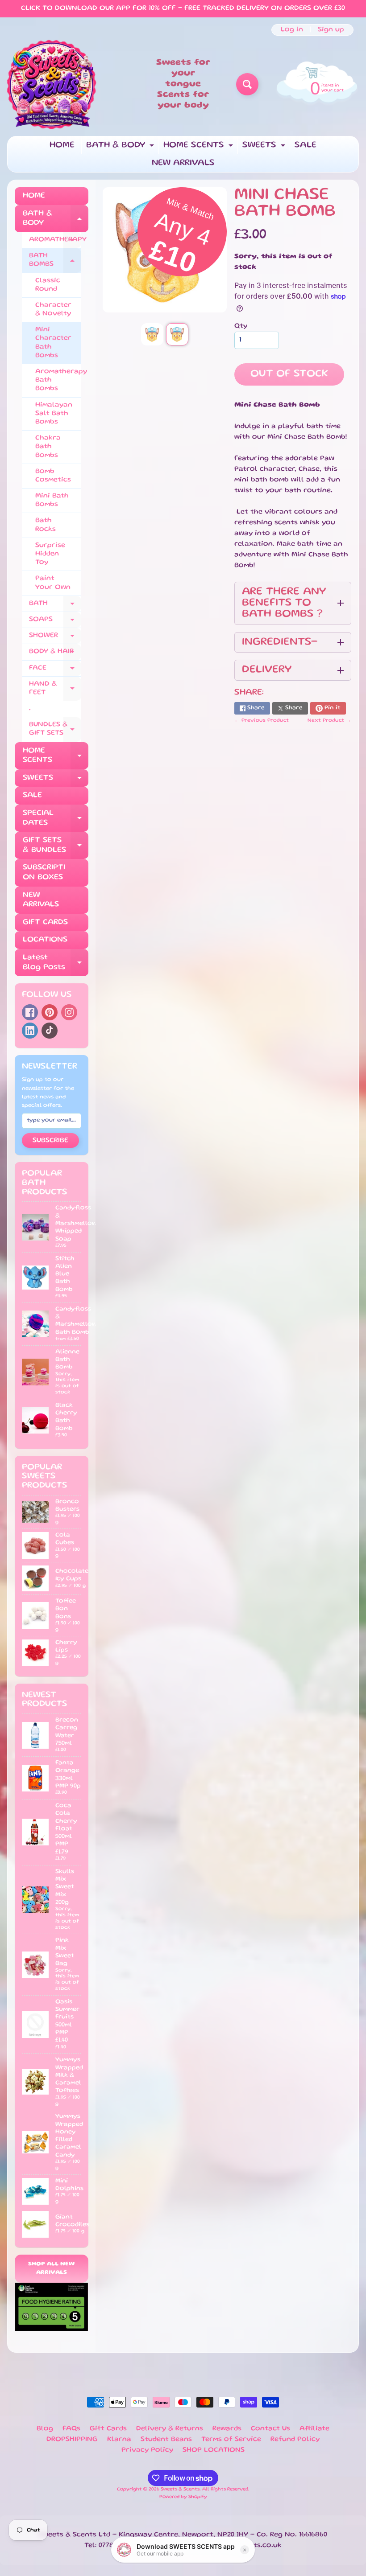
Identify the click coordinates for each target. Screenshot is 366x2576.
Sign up (331, 30)
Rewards (227, 2429)
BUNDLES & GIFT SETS (55, 729)
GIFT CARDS (45, 922)
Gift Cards (108, 2429)
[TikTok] (50, 1031)
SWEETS (265, 148)
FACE (55, 671)
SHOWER (55, 638)
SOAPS (55, 622)
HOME (62, 145)
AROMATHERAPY (55, 242)
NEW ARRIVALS (183, 163)
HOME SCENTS (199, 148)
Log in (292, 30)
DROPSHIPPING (72, 2440)
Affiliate (314, 2429)
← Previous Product (262, 721)
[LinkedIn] (30, 1031)
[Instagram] (69, 1012)
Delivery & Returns (170, 2429)
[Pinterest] (50, 1012)
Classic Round (48, 285)
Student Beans (166, 2440)
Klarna (119, 2440)
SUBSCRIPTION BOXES (44, 872)
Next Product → (329, 721)
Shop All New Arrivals (51, 2269)
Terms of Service (231, 2440)
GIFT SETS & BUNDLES (56, 846)
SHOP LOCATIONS (214, 2450)
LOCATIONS (45, 940)
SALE (306, 145)
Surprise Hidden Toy (50, 554)
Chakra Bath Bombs (48, 447)
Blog (45, 2429)
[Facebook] (30, 1012)
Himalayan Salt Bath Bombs (54, 414)
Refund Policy (295, 2440)
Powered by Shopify (183, 2497)
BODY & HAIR (55, 654)
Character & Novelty (53, 310)
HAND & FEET (55, 689)
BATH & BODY (121, 148)
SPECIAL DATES (56, 818)
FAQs (71, 2429)
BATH (55, 606)
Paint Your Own (53, 583)
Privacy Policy (147, 2450)
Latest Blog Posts (56, 963)
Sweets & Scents (180, 2490)
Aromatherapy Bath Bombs (58, 380)
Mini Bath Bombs (52, 500)
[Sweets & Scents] (52, 84)
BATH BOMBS (55, 261)
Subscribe (50, 1141)
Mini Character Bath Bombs (53, 343)
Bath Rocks (46, 525)
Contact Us (270, 2429)
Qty (241, 326)
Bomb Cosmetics (53, 476)
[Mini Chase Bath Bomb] (152, 334)
